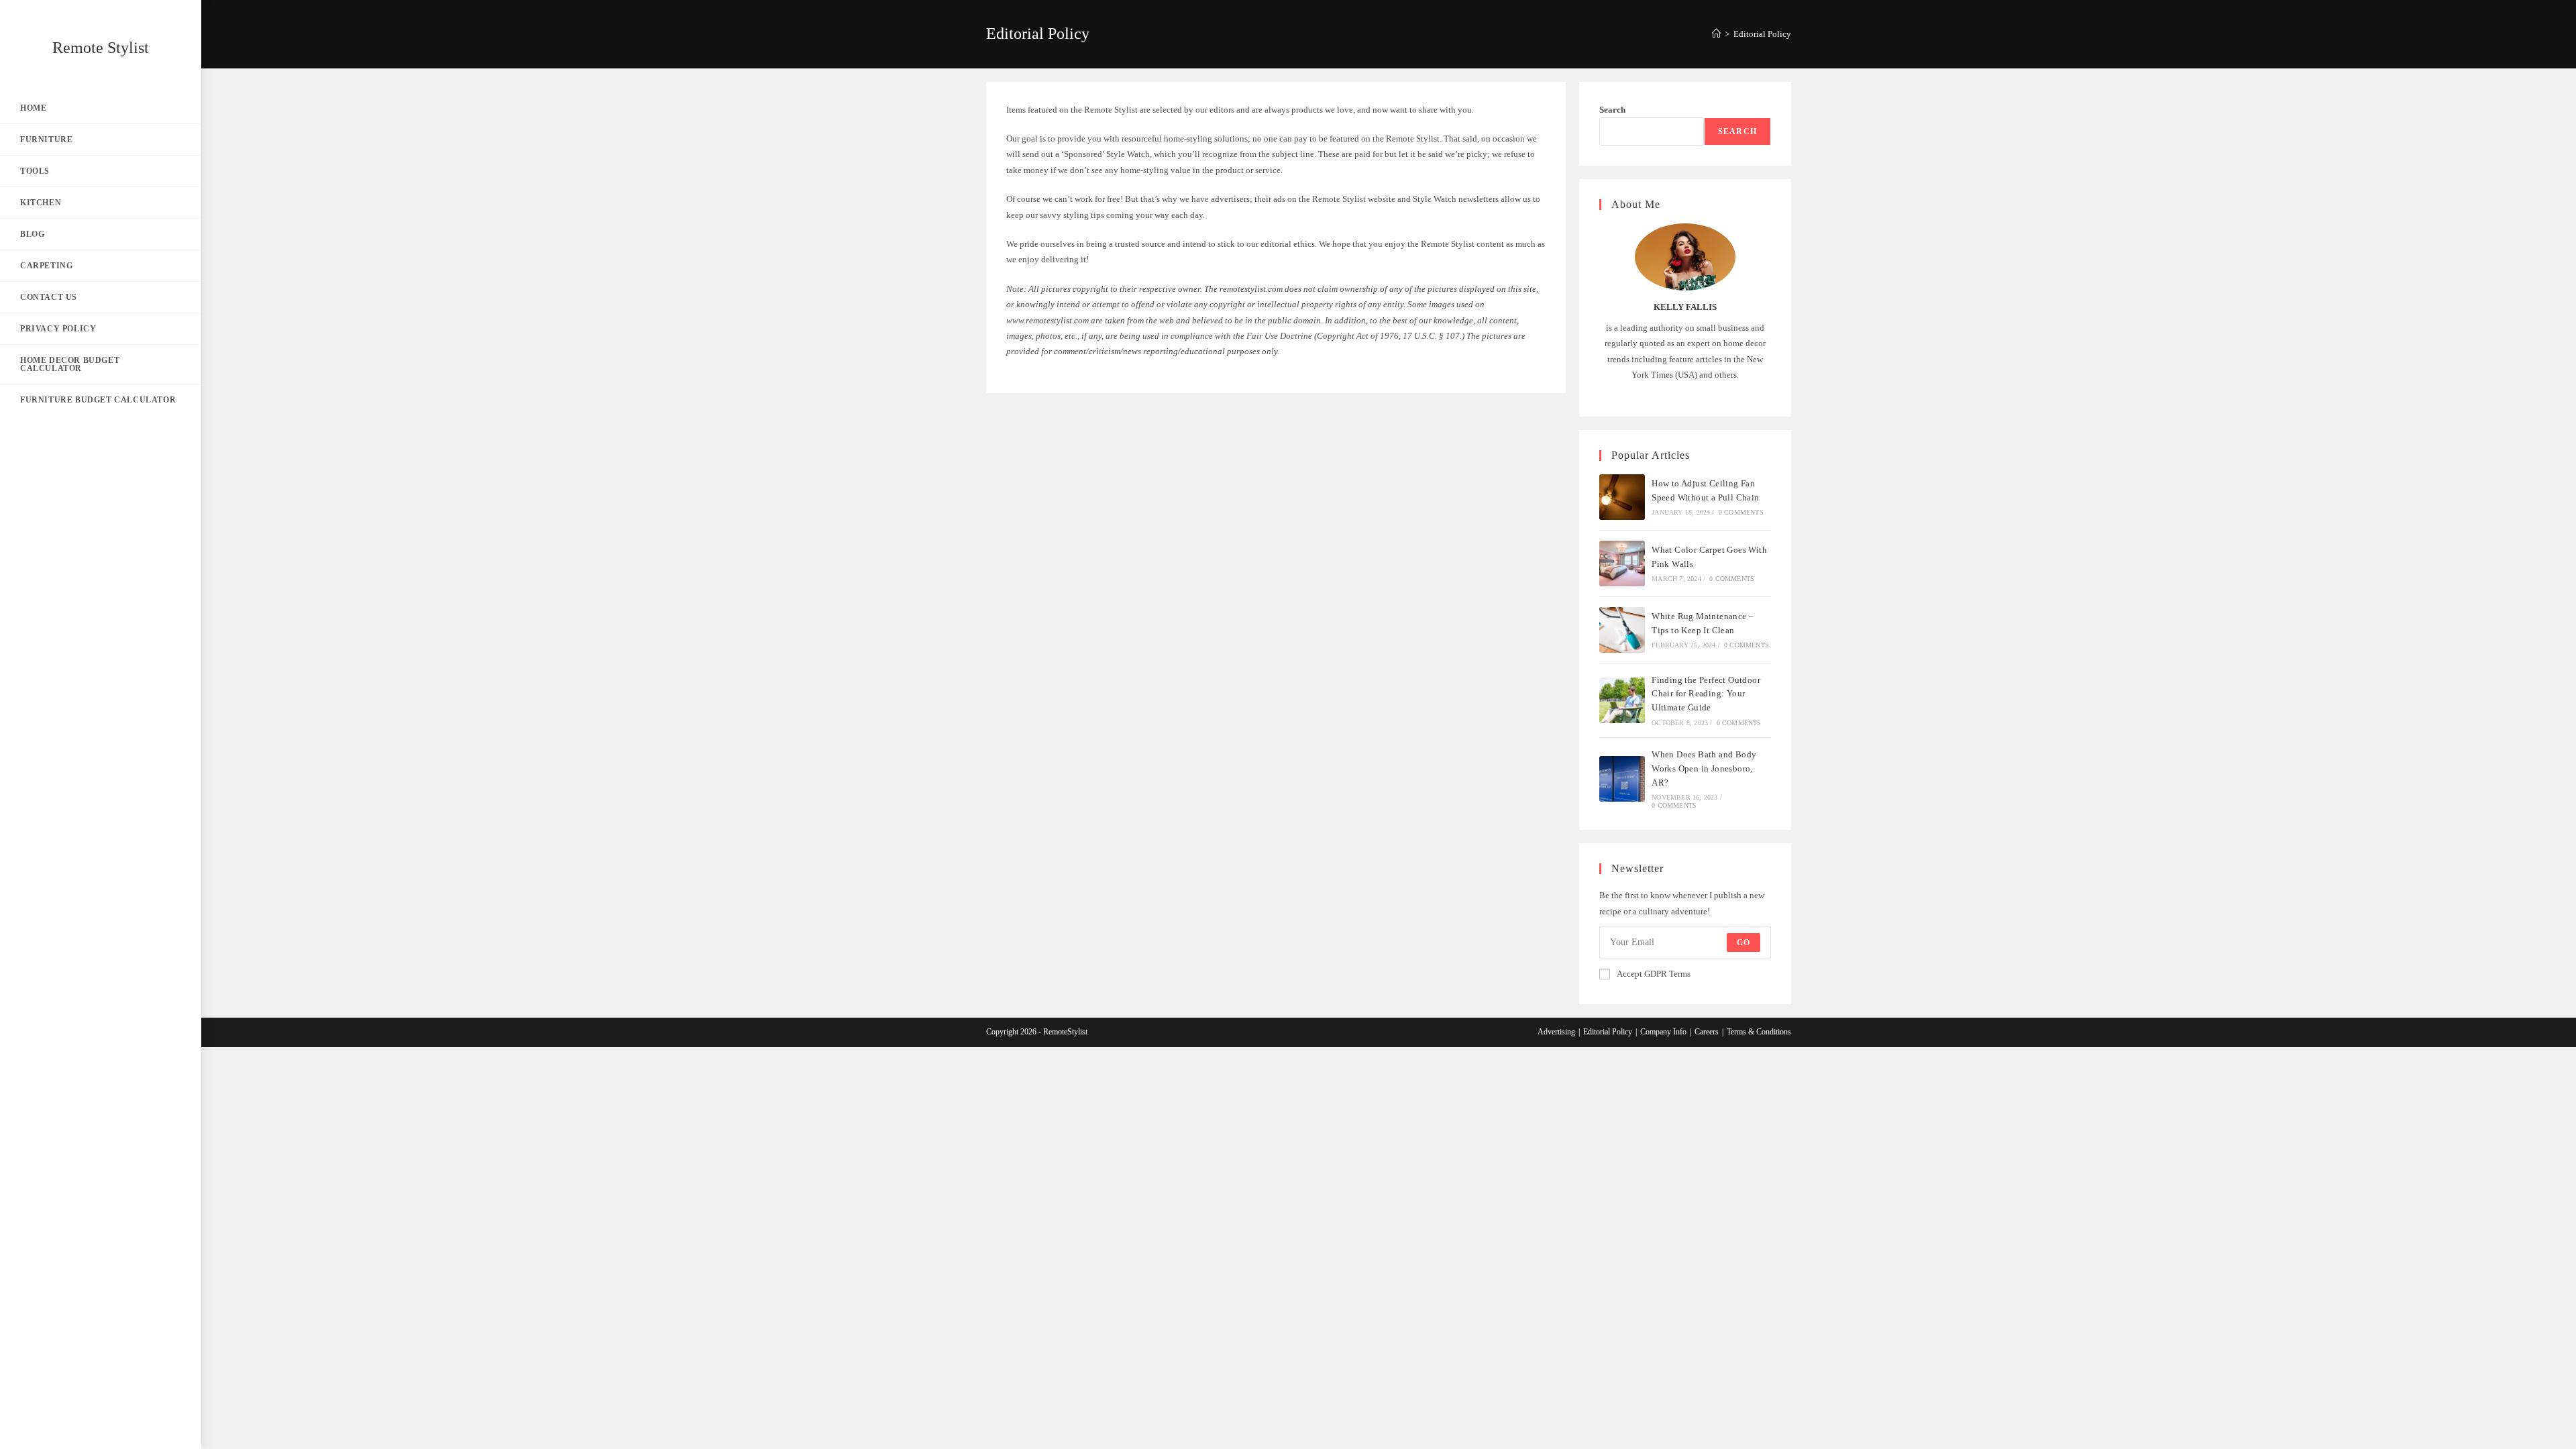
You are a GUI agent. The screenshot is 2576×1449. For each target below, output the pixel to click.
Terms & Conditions (1759, 1032)
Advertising (1556, 1032)
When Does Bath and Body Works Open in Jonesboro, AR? (1704, 768)
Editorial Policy (1762, 34)
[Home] (1716, 34)
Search (1612, 110)
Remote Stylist (101, 48)
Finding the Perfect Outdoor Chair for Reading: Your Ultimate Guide (1706, 694)
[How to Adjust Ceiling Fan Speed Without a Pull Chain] (1622, 497)
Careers (1707, 1032)
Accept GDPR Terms (1654, 974)
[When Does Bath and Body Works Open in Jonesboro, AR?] (1622, 779)
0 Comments (1741, 512)
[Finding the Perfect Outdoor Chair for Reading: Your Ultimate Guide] (1622, 700)
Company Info (1663, 1032)
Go (1743, 943)
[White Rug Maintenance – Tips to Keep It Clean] (1622, 630)
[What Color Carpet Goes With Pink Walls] (1622, 563)
